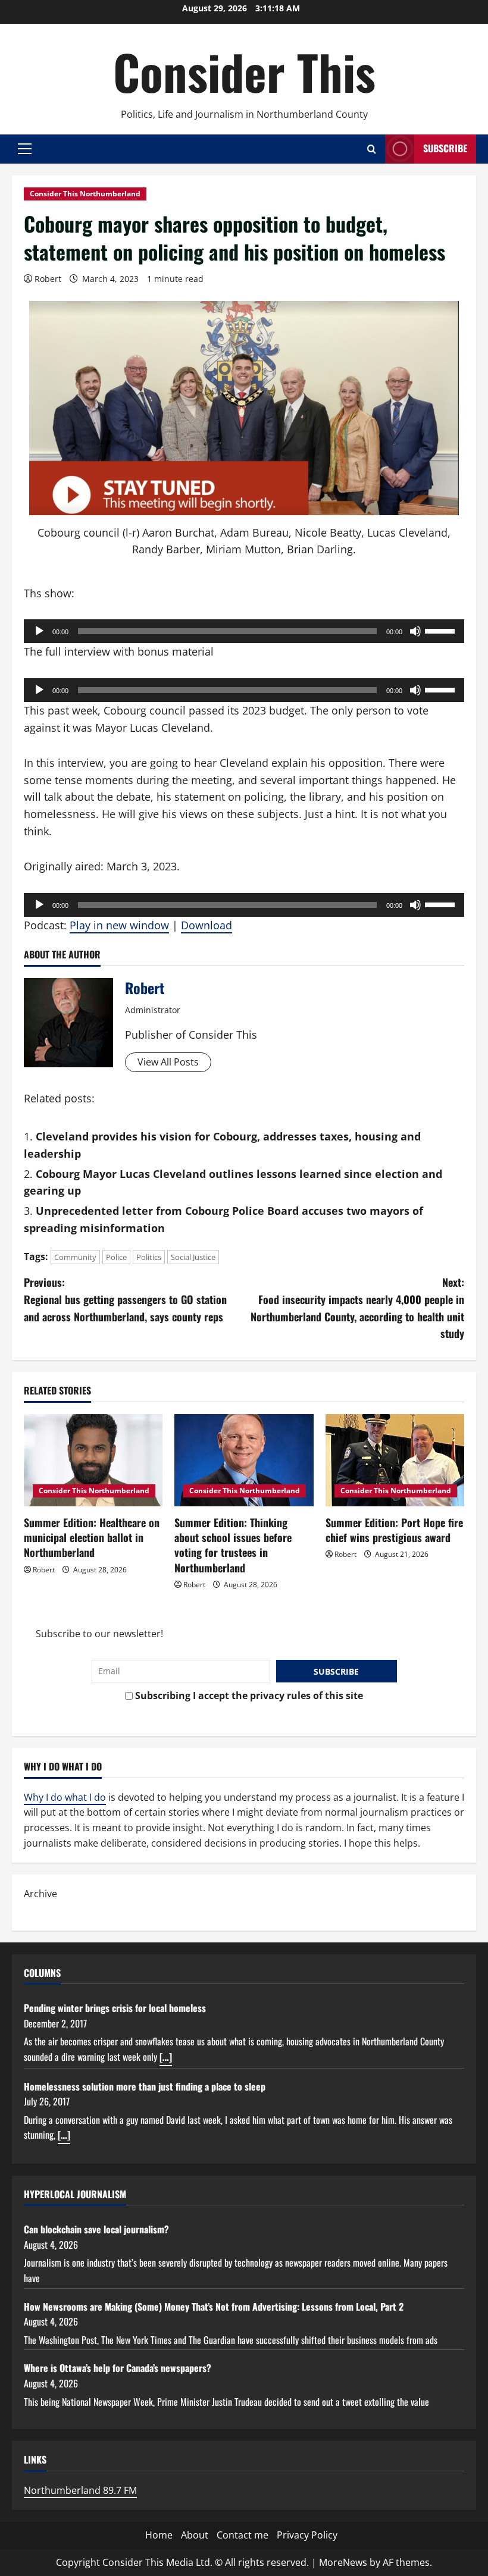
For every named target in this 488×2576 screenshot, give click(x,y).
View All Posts (168, 1062)
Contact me (243, 2535)
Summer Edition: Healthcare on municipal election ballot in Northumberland (92, 1537)
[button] (25, 149)
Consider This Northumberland (85, 194)
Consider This (244, 71)
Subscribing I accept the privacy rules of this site (248, 1696)
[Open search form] (372, 149)
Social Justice (193, 1257)
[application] (244, 631)
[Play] (39, 631)
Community (75, 1257)
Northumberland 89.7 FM (80, 2490)
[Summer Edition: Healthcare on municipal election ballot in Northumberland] (93, 1461)
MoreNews (343, 2562)
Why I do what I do (65, 1797)
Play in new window (119, 925)
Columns (42, 1973)
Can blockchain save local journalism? (96, 2229)
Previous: (125, 1299)
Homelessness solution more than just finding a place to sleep (145, 2086)
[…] (166, 2057)
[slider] (442, 630)
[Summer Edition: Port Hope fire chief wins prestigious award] (395, 1461)
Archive (40, 1894)
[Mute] (415, 631)
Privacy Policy (307, 2535)
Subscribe (445, 148)
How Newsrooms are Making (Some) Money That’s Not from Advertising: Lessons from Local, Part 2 (214, 2307)
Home (159, 2535)
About (195, 2535)
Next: (357, 1308)
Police (116, 1257)
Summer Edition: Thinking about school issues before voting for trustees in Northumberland (233, 1545)
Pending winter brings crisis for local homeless (115, 2008)
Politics (149, 1257)
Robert (48, 279)
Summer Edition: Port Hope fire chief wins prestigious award (394, 1530)
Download (207, 925)
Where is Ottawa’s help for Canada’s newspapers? (118, 2368)
